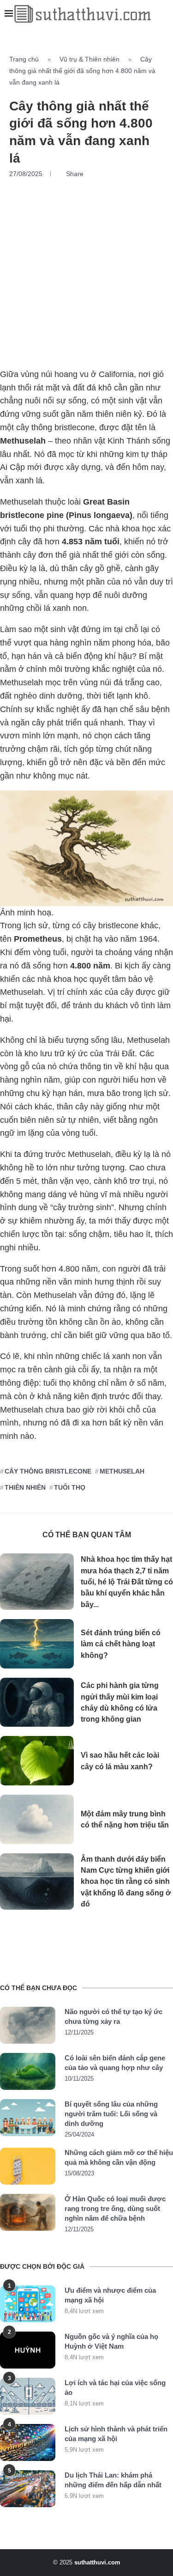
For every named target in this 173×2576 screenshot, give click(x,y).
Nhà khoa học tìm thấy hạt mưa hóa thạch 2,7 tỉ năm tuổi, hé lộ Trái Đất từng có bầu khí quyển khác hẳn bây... (127, 1582)
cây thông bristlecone (48, 1471)
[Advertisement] (86, 269)
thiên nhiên (25, 1487)
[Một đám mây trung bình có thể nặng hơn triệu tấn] (37, 1819)
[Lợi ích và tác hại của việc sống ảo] (28, 2396)
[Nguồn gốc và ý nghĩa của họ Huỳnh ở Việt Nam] (28, 2350)
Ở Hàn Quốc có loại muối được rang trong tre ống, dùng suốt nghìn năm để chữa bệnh (115, 2208)
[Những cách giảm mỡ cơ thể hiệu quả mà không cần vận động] (28, 2166)
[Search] (164, 14)
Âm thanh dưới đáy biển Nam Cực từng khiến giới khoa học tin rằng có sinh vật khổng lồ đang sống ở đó (126, 1882)
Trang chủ (24, 59)
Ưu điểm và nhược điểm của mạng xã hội (110, 2295)
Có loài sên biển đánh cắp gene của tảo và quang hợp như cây (115, 2063)
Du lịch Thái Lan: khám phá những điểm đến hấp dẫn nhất (113, 2480)
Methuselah (122, 1471)
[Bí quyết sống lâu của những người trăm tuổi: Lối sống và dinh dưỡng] (28, 2118)
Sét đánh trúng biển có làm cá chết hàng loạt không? (121, 1644)
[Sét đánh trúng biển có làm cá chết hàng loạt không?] (37, 1644)
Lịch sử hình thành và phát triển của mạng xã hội (116, 2434)
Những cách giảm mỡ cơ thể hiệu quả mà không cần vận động (119, 2157)
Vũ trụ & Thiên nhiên (89, 59)
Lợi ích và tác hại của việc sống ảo (115, 2387)
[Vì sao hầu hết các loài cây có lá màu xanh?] (37, 1761)
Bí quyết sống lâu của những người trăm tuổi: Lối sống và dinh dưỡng (111, 2114)
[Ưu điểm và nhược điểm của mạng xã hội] (28, 2304)
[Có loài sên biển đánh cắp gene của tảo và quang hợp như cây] (28, 2071)
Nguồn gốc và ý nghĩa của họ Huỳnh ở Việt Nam (111, 2341)
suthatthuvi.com (97, 2562)
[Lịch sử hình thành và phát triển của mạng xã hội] (28, 2442)
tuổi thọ (70, 1487)
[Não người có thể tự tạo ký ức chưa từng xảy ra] (28, 2025)
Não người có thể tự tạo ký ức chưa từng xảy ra (113, 2016)
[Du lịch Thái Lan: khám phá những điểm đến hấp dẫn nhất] (28, 2489)
